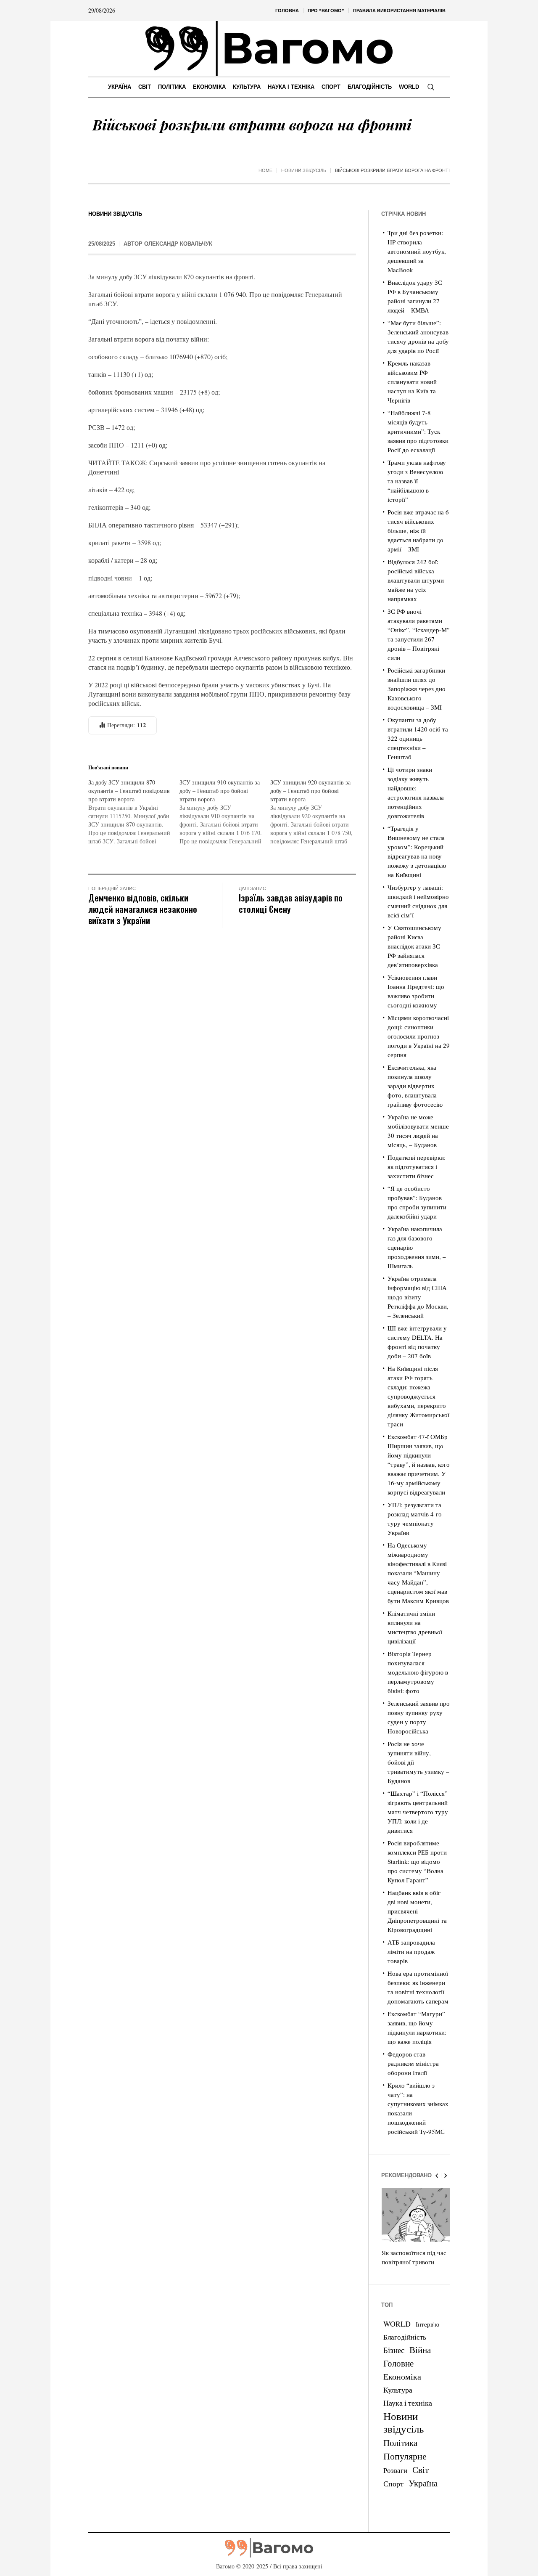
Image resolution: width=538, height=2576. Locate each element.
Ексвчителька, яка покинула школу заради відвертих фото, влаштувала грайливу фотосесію (415, 1086)
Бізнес (394, 2350)
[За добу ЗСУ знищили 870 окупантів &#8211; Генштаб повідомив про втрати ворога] (134, 812)
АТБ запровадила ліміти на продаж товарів (411, 1951)
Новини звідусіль (304, 170)
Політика (400, 2443)
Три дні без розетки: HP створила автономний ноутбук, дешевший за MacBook (417, 251)
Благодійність (405, 2337)
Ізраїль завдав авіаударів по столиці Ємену (291, 903)
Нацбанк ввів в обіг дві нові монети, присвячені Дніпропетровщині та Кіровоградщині (417, 1911)
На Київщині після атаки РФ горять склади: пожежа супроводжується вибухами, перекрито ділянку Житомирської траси (418, 1396)
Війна (420, 2350)
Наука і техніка (408, 2403)
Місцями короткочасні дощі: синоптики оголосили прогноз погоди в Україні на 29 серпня (419, 1036)
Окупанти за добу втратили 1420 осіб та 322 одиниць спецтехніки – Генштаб (418, 738)
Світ (421, 2470)
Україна (423, 2483)
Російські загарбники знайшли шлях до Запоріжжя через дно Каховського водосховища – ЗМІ (417, 689)
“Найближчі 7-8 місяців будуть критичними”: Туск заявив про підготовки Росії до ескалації (418, 431)
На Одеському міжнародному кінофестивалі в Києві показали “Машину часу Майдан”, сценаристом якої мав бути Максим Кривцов (418, 1573)
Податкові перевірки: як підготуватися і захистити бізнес (417, 1166)
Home (265, 170)
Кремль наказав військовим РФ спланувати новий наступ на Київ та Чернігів (412, 382)
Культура (398, 2390)
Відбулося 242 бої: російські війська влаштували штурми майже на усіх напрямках (416, 580)
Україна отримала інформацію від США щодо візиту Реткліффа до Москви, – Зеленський (418, 1297)
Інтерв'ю (427, 2324)
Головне (398, 2363)
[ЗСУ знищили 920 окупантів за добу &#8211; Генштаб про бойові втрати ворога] (316, 812)
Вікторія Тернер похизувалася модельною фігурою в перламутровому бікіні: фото (418, 1672)
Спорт (393, 2483)
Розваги (395, 2470)
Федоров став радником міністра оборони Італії (413, 2063)
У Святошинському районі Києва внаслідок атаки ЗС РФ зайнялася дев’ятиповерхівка (414, 946)
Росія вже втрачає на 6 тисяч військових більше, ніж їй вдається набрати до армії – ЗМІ (418, 530)
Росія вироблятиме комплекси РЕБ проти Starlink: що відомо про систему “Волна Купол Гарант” (417, 1861)
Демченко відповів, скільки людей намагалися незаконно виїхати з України (143, 909)
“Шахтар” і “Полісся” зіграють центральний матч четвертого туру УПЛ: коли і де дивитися (418, 1812)
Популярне (405, 2456)
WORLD (397, 2324)
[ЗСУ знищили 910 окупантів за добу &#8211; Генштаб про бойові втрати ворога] (225, 812)
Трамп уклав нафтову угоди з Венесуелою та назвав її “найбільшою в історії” (417, 481)
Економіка (402, 2376)
